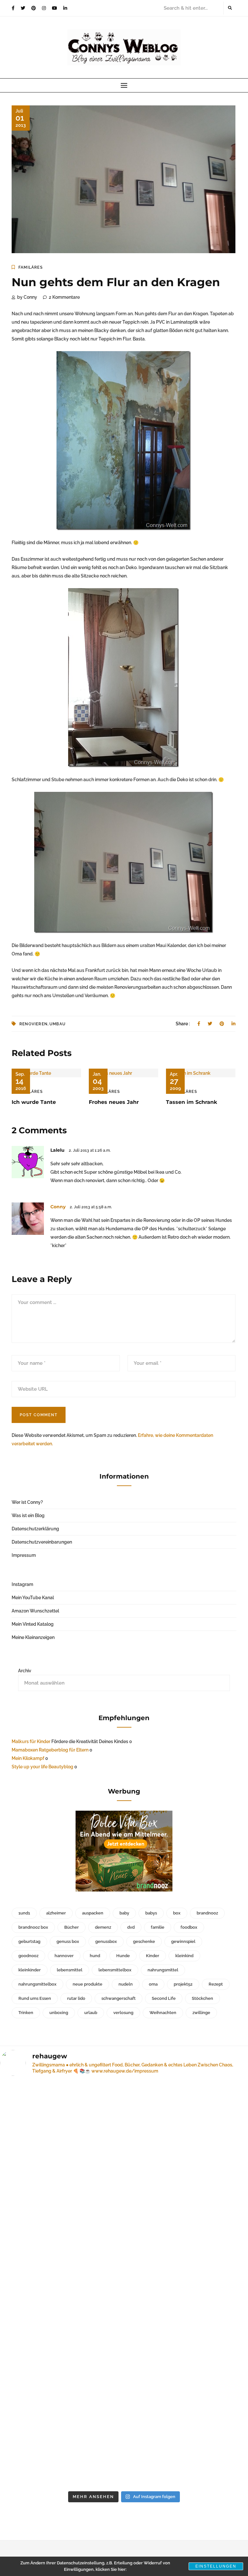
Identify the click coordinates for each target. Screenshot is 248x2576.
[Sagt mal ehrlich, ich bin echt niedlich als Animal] (188, 2334)
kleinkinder (30, 1970)
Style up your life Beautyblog (42, 1767)
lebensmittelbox (115, 1970)
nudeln (126, 1984)
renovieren (33, 1024)
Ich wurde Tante (34, 1102)
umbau (57, 1024)
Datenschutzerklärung (35, 1529)
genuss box (68, 1941)
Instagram (22, 1584)
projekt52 (183, 1984)
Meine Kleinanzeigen (33, 1637)
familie (158, 1927)
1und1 (24, 1913)
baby (124, 1913)
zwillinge (201, 2013)
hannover (64, 1956)
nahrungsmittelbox (37, 1984)
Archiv (25, 1671)
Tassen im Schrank (192, 1102)
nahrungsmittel (163, 1970)
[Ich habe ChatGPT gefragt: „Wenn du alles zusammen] (60, 2406)
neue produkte (88, 1984)
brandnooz (207, 1913)
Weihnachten (163, 2013)
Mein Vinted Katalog (33, 1624)
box (177, 1913)
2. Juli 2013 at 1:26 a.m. (90, 1150)
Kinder (153, 1956)
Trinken (26, 2013)
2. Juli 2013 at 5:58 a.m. (91, 1207)
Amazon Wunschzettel (35, 1611)
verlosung (123, 2013)
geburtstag (29, 1941)
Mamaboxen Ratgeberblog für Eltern (50, 1750)
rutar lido (76, 1998)
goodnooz (28, 1956)
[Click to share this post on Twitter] (210, 1024)
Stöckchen (202, 1998)
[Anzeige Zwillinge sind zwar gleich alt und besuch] (60, 2172)
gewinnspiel (183, 1941)
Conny (58, 1207)
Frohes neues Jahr (114, 1102)
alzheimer (56, 1913)
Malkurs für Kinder (31, 1741)
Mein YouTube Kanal (33, 1598)
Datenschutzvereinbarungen (42, 1542)
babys (151, 1913)
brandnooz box (33, 1927)
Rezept (216, 1984)
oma (153, 1984)
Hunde (123, 1956)
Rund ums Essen (35, 1998)
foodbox (189, 1927)
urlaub (91, 2013)
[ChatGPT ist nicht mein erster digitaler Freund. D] (188, 2201)
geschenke (144, 1941)
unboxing (59, 2013)
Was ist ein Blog (28, 1515)
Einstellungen (216, 2566)
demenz (103, 1927)
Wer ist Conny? (27, 1502)
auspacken (93, 1913)
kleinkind (184, 1956)
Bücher (72, 1927)
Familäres (31, 267)
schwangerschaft (119, 1998)
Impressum (24, 1555)
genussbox (106, 1941)
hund (95, 1956)
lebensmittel (70, 1970)
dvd (131, 1927)
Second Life (164, 1998)
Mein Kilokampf (28, 1758)
